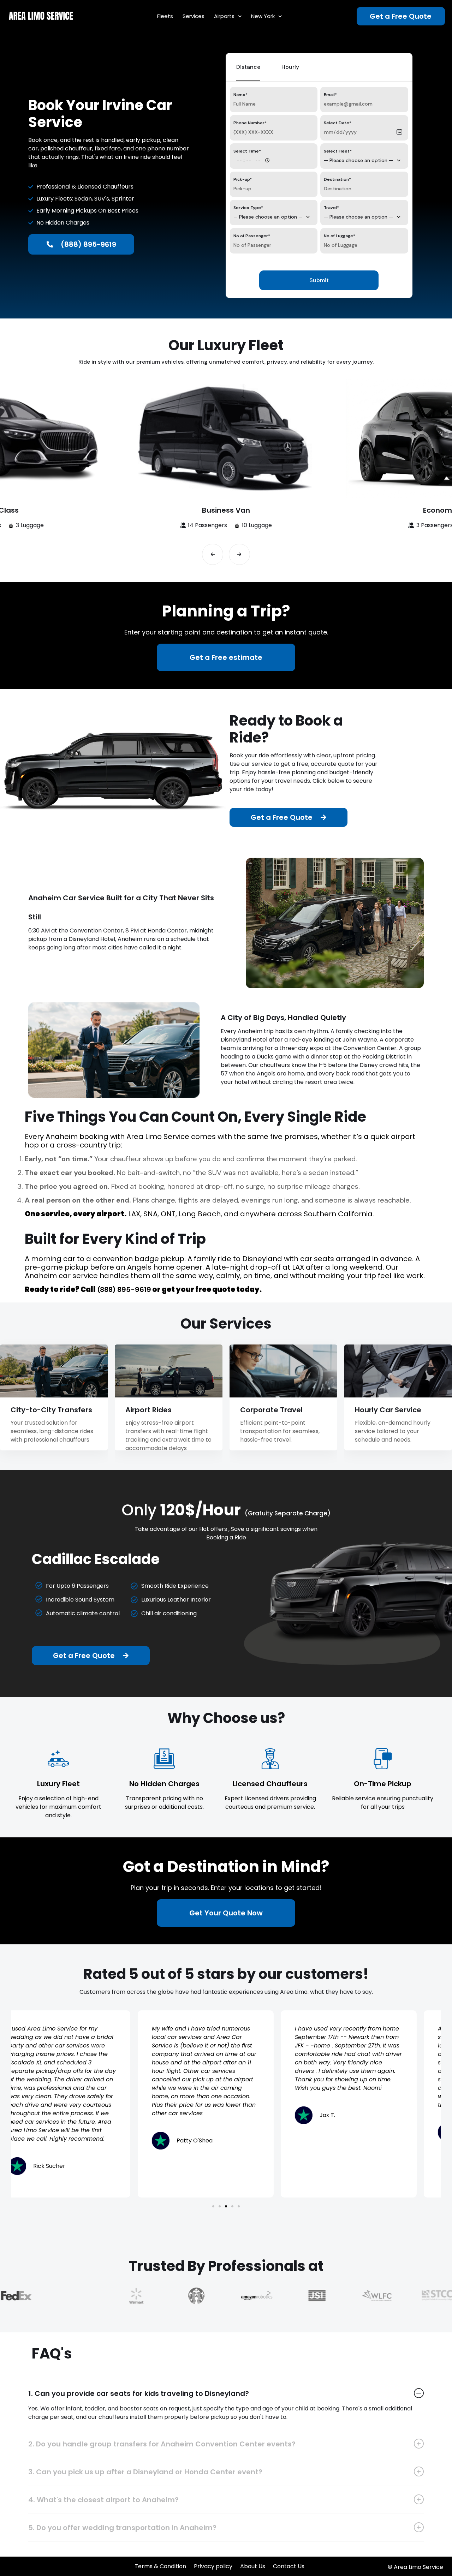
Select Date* (338, 123)
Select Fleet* (338, 151)
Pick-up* (243, 179)
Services (194, 16)
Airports (224, 16)
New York (263, 16)
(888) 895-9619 (123, 1289)
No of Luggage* (340, 236)
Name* (240, 95)
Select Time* (247, 151)
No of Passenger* (252, 236)
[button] (213, 554)
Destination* (337, 179)
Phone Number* (250, 123)
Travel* (331, 208)
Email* (330, 95)
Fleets (165, 16)
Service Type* (248, 208)
